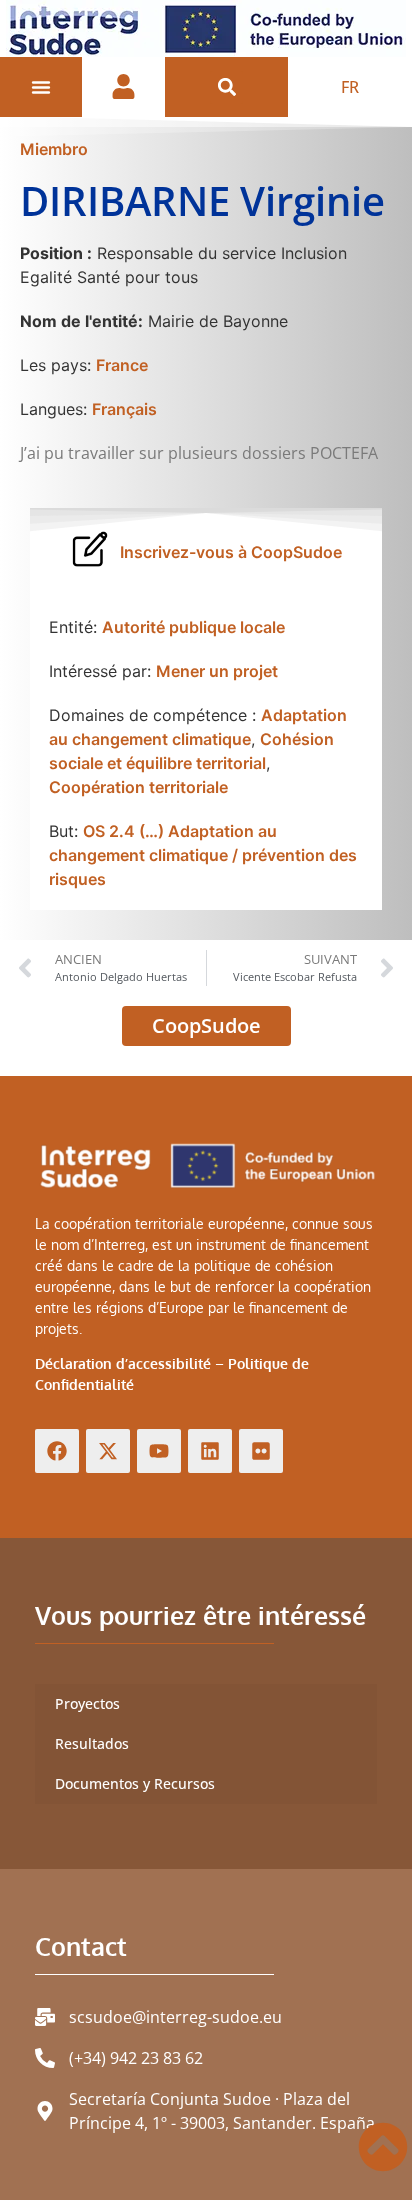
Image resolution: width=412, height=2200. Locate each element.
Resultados (92, 1743)
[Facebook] (57, 1451)
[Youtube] (159, 1451)
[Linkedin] (210, 1451)
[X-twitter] (108, 1451)
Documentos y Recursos (135, 1783)
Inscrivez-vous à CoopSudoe (231, 552)
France (122, 365)
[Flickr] (261, 1451)
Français (124, 409)
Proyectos (87, 1703)
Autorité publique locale (193, 627)
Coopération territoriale (138, 787)
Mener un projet (217, 671)
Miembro (54, 149)
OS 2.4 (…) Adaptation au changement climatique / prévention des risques (203, 855)
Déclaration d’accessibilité (123, 1363)
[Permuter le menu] (41, 87)
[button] (226, 87)
